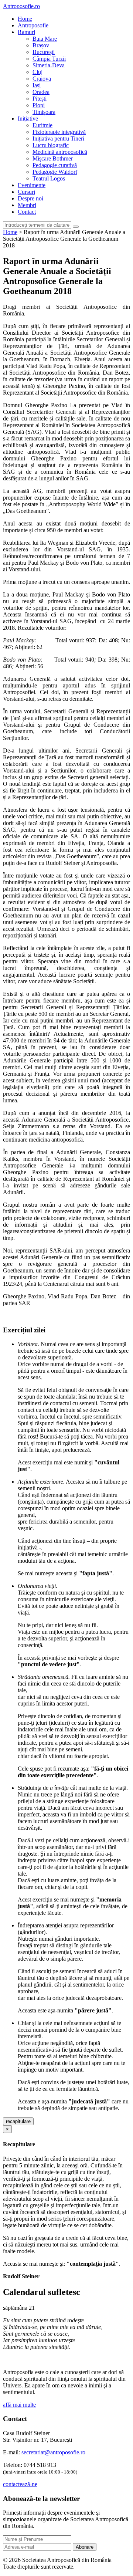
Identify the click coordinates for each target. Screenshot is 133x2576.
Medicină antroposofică (60, 152)
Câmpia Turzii (49, 59)
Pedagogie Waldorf (55, 172)
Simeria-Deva (49, 65)
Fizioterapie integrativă (59, 132)
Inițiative (28, 119)
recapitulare (18, 2121)
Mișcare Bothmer (53, 158)
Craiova (42, 79)
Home (25, 19)
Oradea (41, 92)
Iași (37, 85)
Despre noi (30, 198)
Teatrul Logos (49, 178)
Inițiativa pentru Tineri (58, 138)
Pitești (40, 99)
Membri (27, 205)
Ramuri (26, 32)
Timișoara (44, 112)
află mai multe (19, 2405)
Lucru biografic (51, 145)
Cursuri (26, 192)
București (44, 52)
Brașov (41, 45)
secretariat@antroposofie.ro (53, 2452)
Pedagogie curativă (55, 165)
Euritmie (42, 125)
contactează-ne (20, 2484)
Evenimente (32, 185)
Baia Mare (45, 39)
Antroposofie (33, 25)
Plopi (39, 105)
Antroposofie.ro (21, 6)
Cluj (37, 72)
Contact (27, 212)
